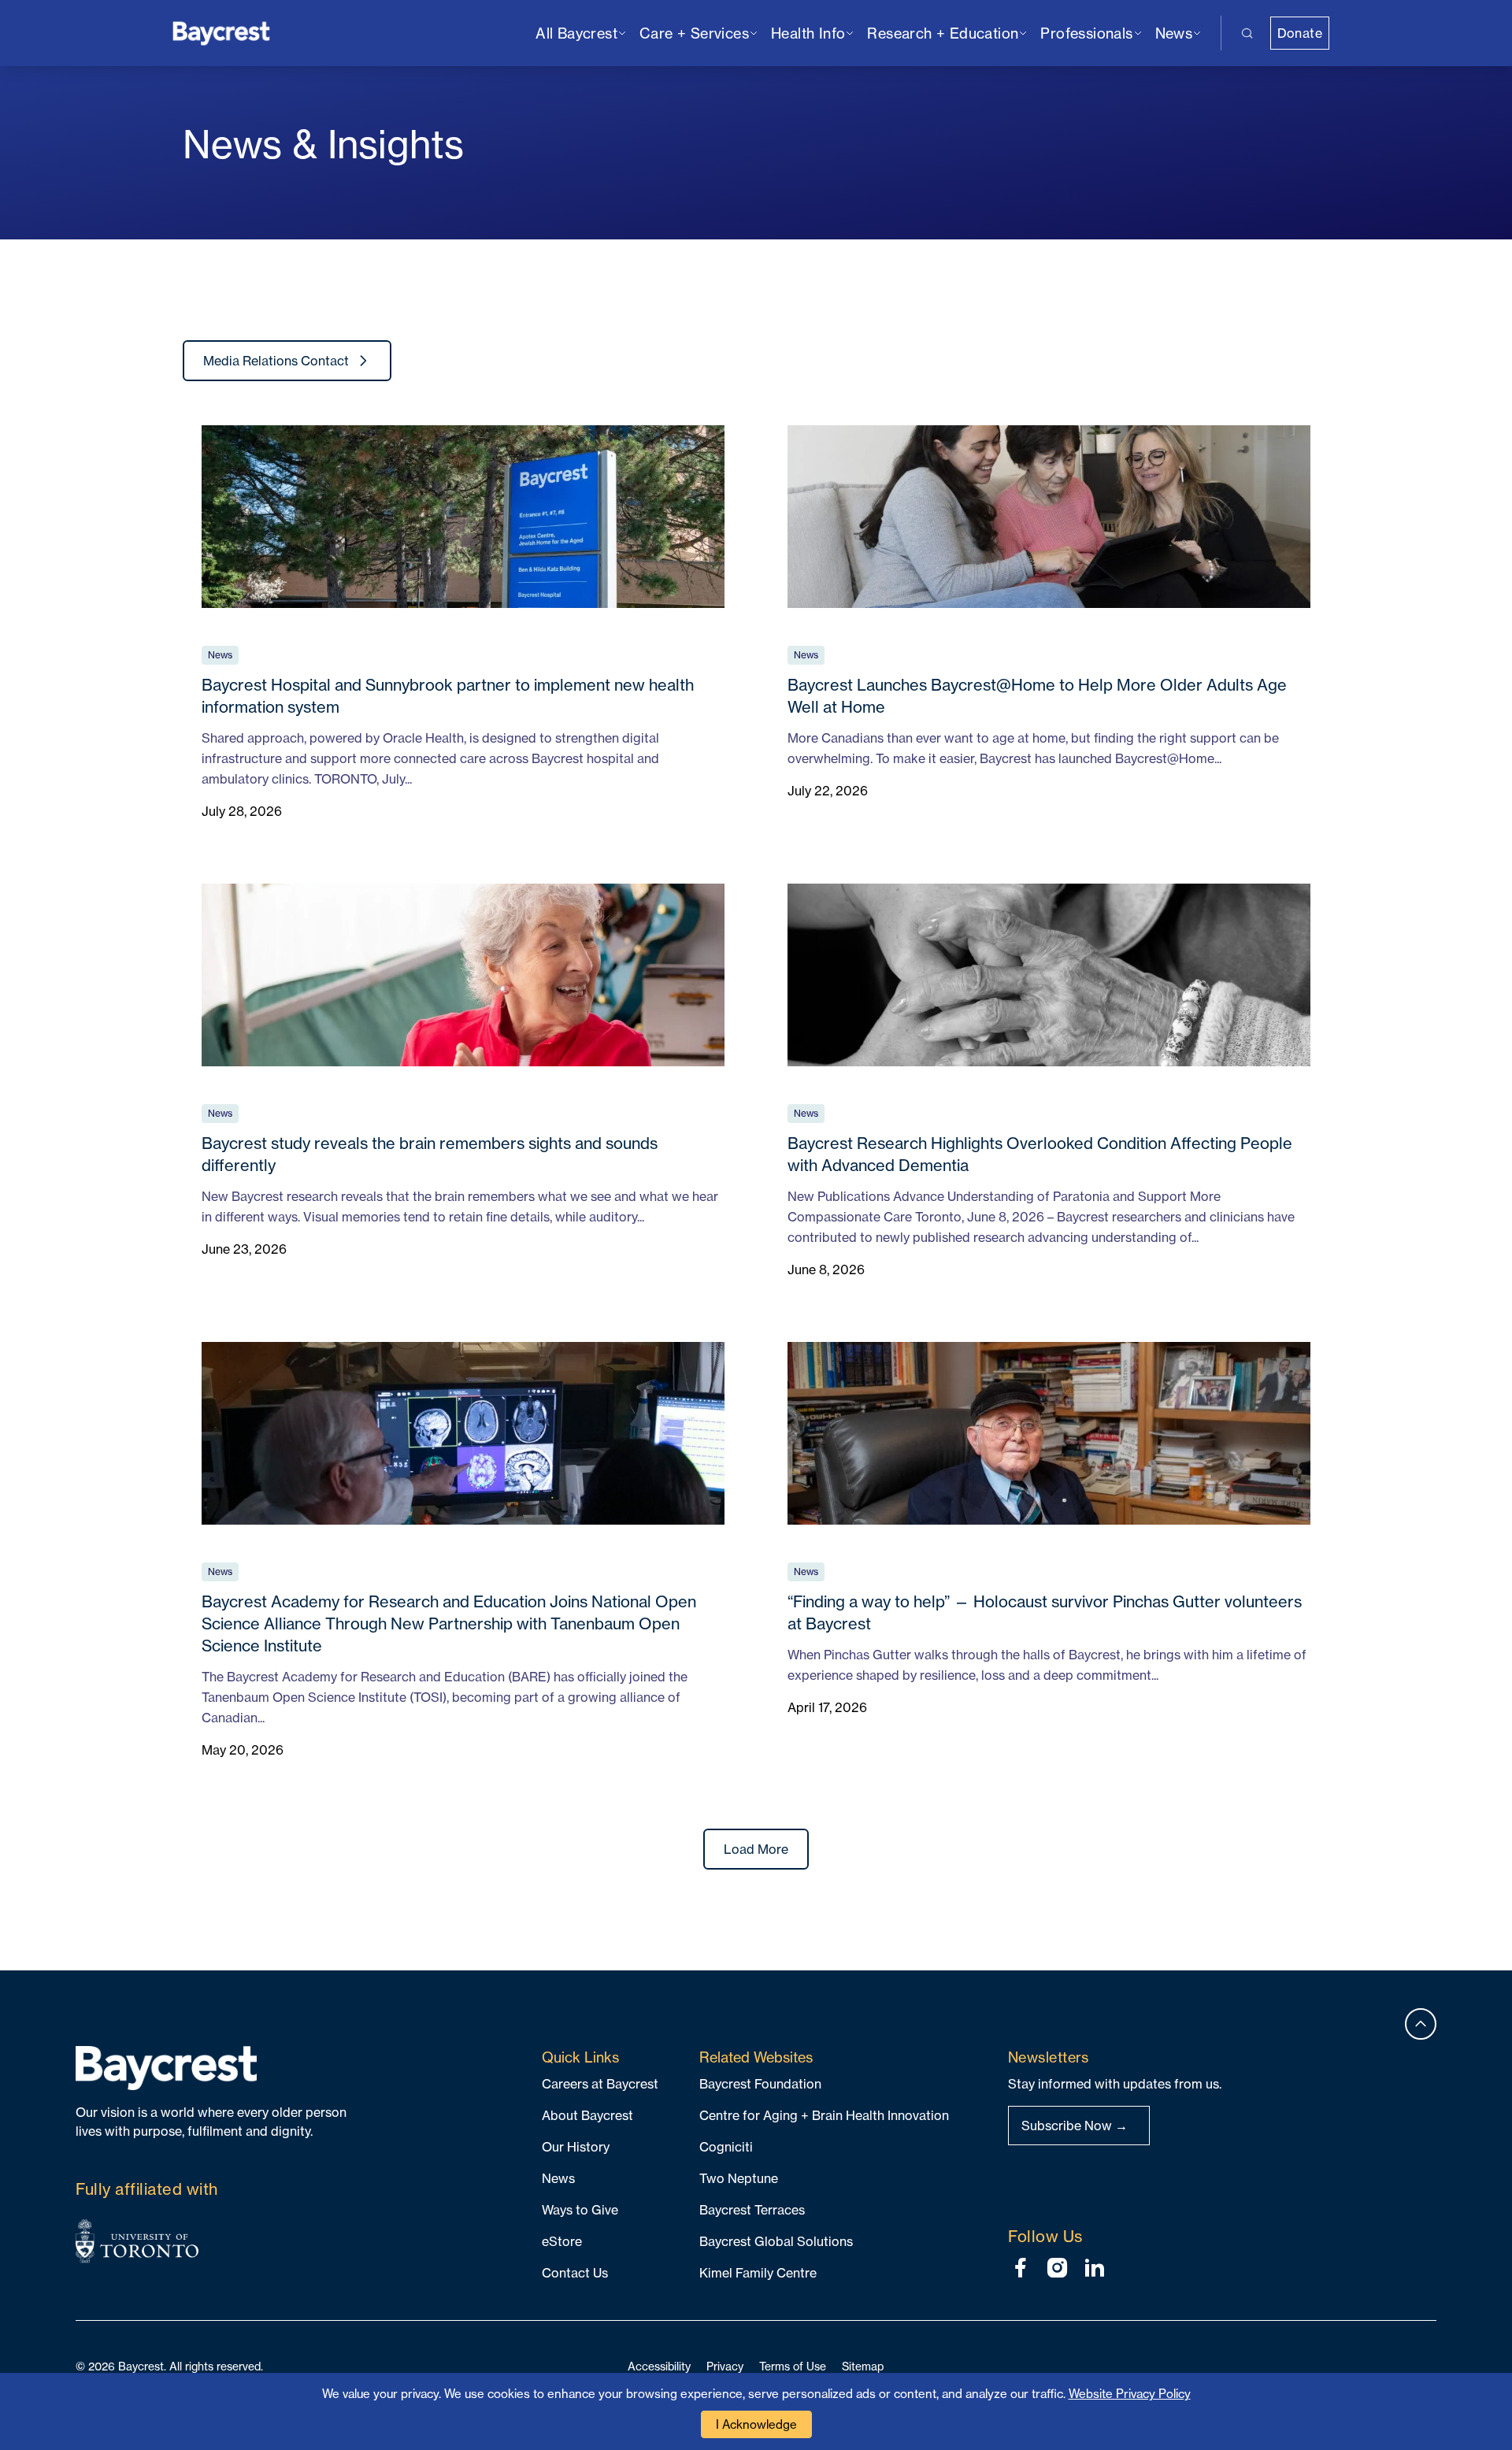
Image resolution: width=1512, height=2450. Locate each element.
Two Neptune (739, 2178)
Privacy (725, 2366)
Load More (756, 1849)
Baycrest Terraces (752, 2210)
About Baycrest (587, 2115)
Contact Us (575, 2273)
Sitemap (863, 2366)
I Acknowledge (756, 2424)
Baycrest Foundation (760, 2084)
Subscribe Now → (1075, 2126)
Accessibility (659, 2366)
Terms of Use (793, 2366)
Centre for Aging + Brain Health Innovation (824, 2115)
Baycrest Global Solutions (776, 2241)
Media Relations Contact (276, 361)
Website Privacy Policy (1130, 2394)
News (558, 2178)
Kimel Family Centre (758, 2273)
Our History (576, 2147)
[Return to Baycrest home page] (222, 32)
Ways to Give (580, 2210)
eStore (562, 2241)
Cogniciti (726, 2147)
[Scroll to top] (1421, 2024)
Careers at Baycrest (600, 2084)
